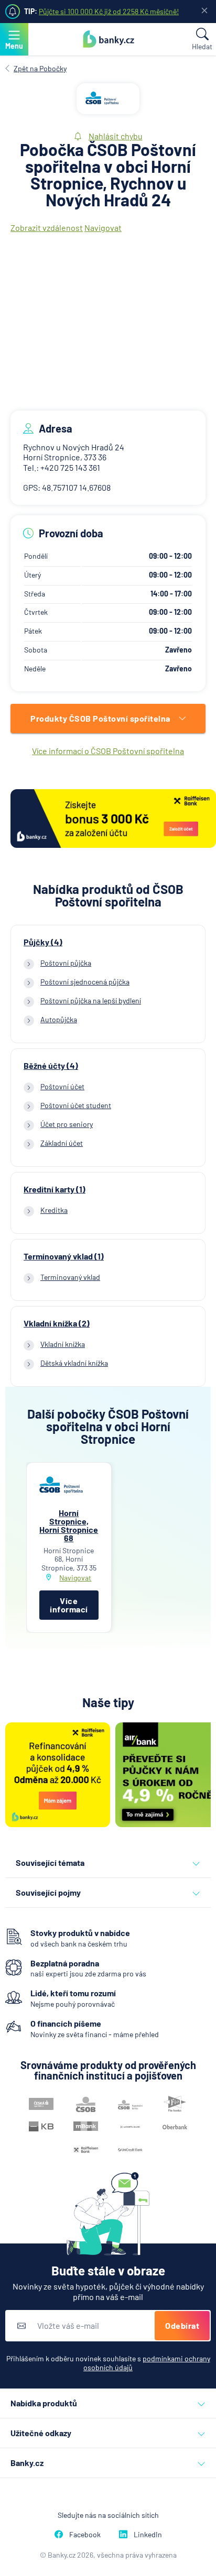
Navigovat (103, 228)
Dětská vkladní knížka (74, 1363)
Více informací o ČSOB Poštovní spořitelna (108, 751)
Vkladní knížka (63, 1344)
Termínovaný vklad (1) (64, 1256)
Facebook (85, 2534)
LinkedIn (148, 2534)
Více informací (69, 1605)
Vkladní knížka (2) (57, 1323)
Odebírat (182, 2325)
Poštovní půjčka (66, 963)
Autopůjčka (59, 1019)
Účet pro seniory (67, 1124)
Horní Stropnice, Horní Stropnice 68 (69, 1525)
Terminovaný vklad (70, 1277)
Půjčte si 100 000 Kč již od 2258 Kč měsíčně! (109, 11)
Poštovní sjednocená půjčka (85, 982)
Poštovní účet (62, 1086)
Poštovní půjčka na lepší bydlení (91, 1000)
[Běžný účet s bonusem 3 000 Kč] (113, 820)
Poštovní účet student (76, 1105)
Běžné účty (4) (51, 1066)
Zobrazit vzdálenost (47, 228)
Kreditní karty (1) (55, 1189)
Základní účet (62, 1143)
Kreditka (54, 1210)
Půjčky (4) (43, 942)
